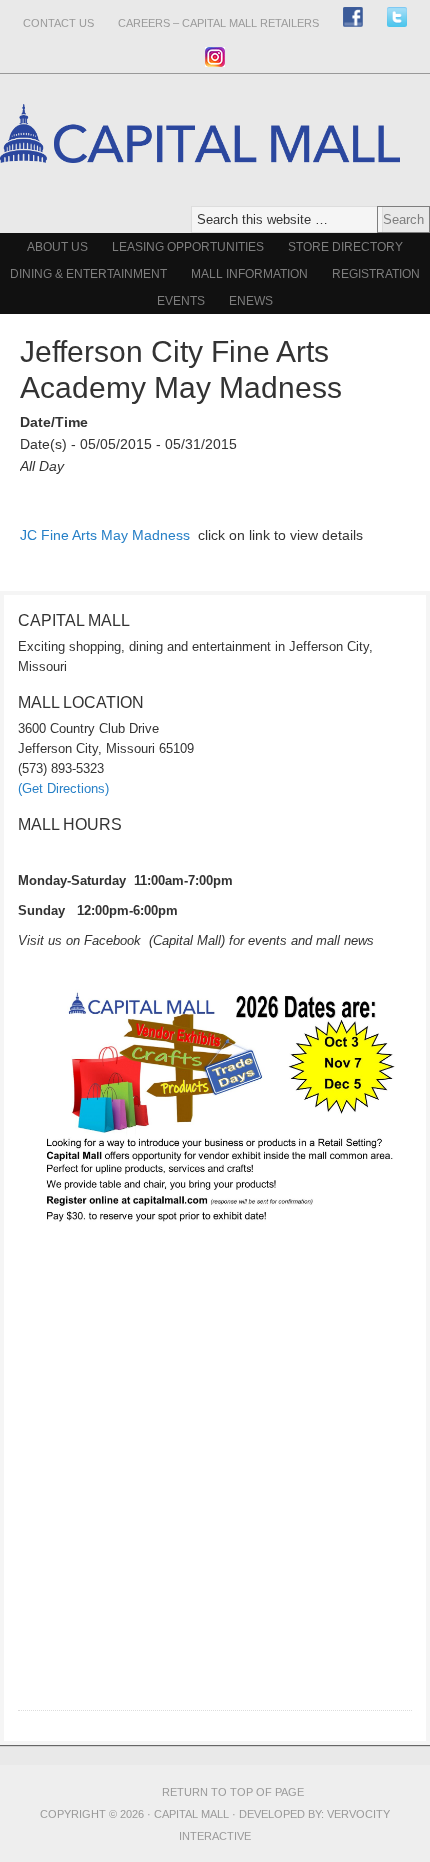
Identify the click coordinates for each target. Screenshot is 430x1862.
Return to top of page (233, 1792)
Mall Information (249, 274)
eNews (251, 301)
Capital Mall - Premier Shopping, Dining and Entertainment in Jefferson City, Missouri (200, 197)
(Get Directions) (63, 788)
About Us (57, 247)
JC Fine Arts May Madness (105, 535)
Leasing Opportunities (188, 247)
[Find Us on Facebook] (353, 16)
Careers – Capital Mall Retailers (218, 23)
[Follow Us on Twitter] (397, 16)
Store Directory (345, 247)
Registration (376, 274)
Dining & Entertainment (88, 274)
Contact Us (58, 23)
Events (181, 301)
